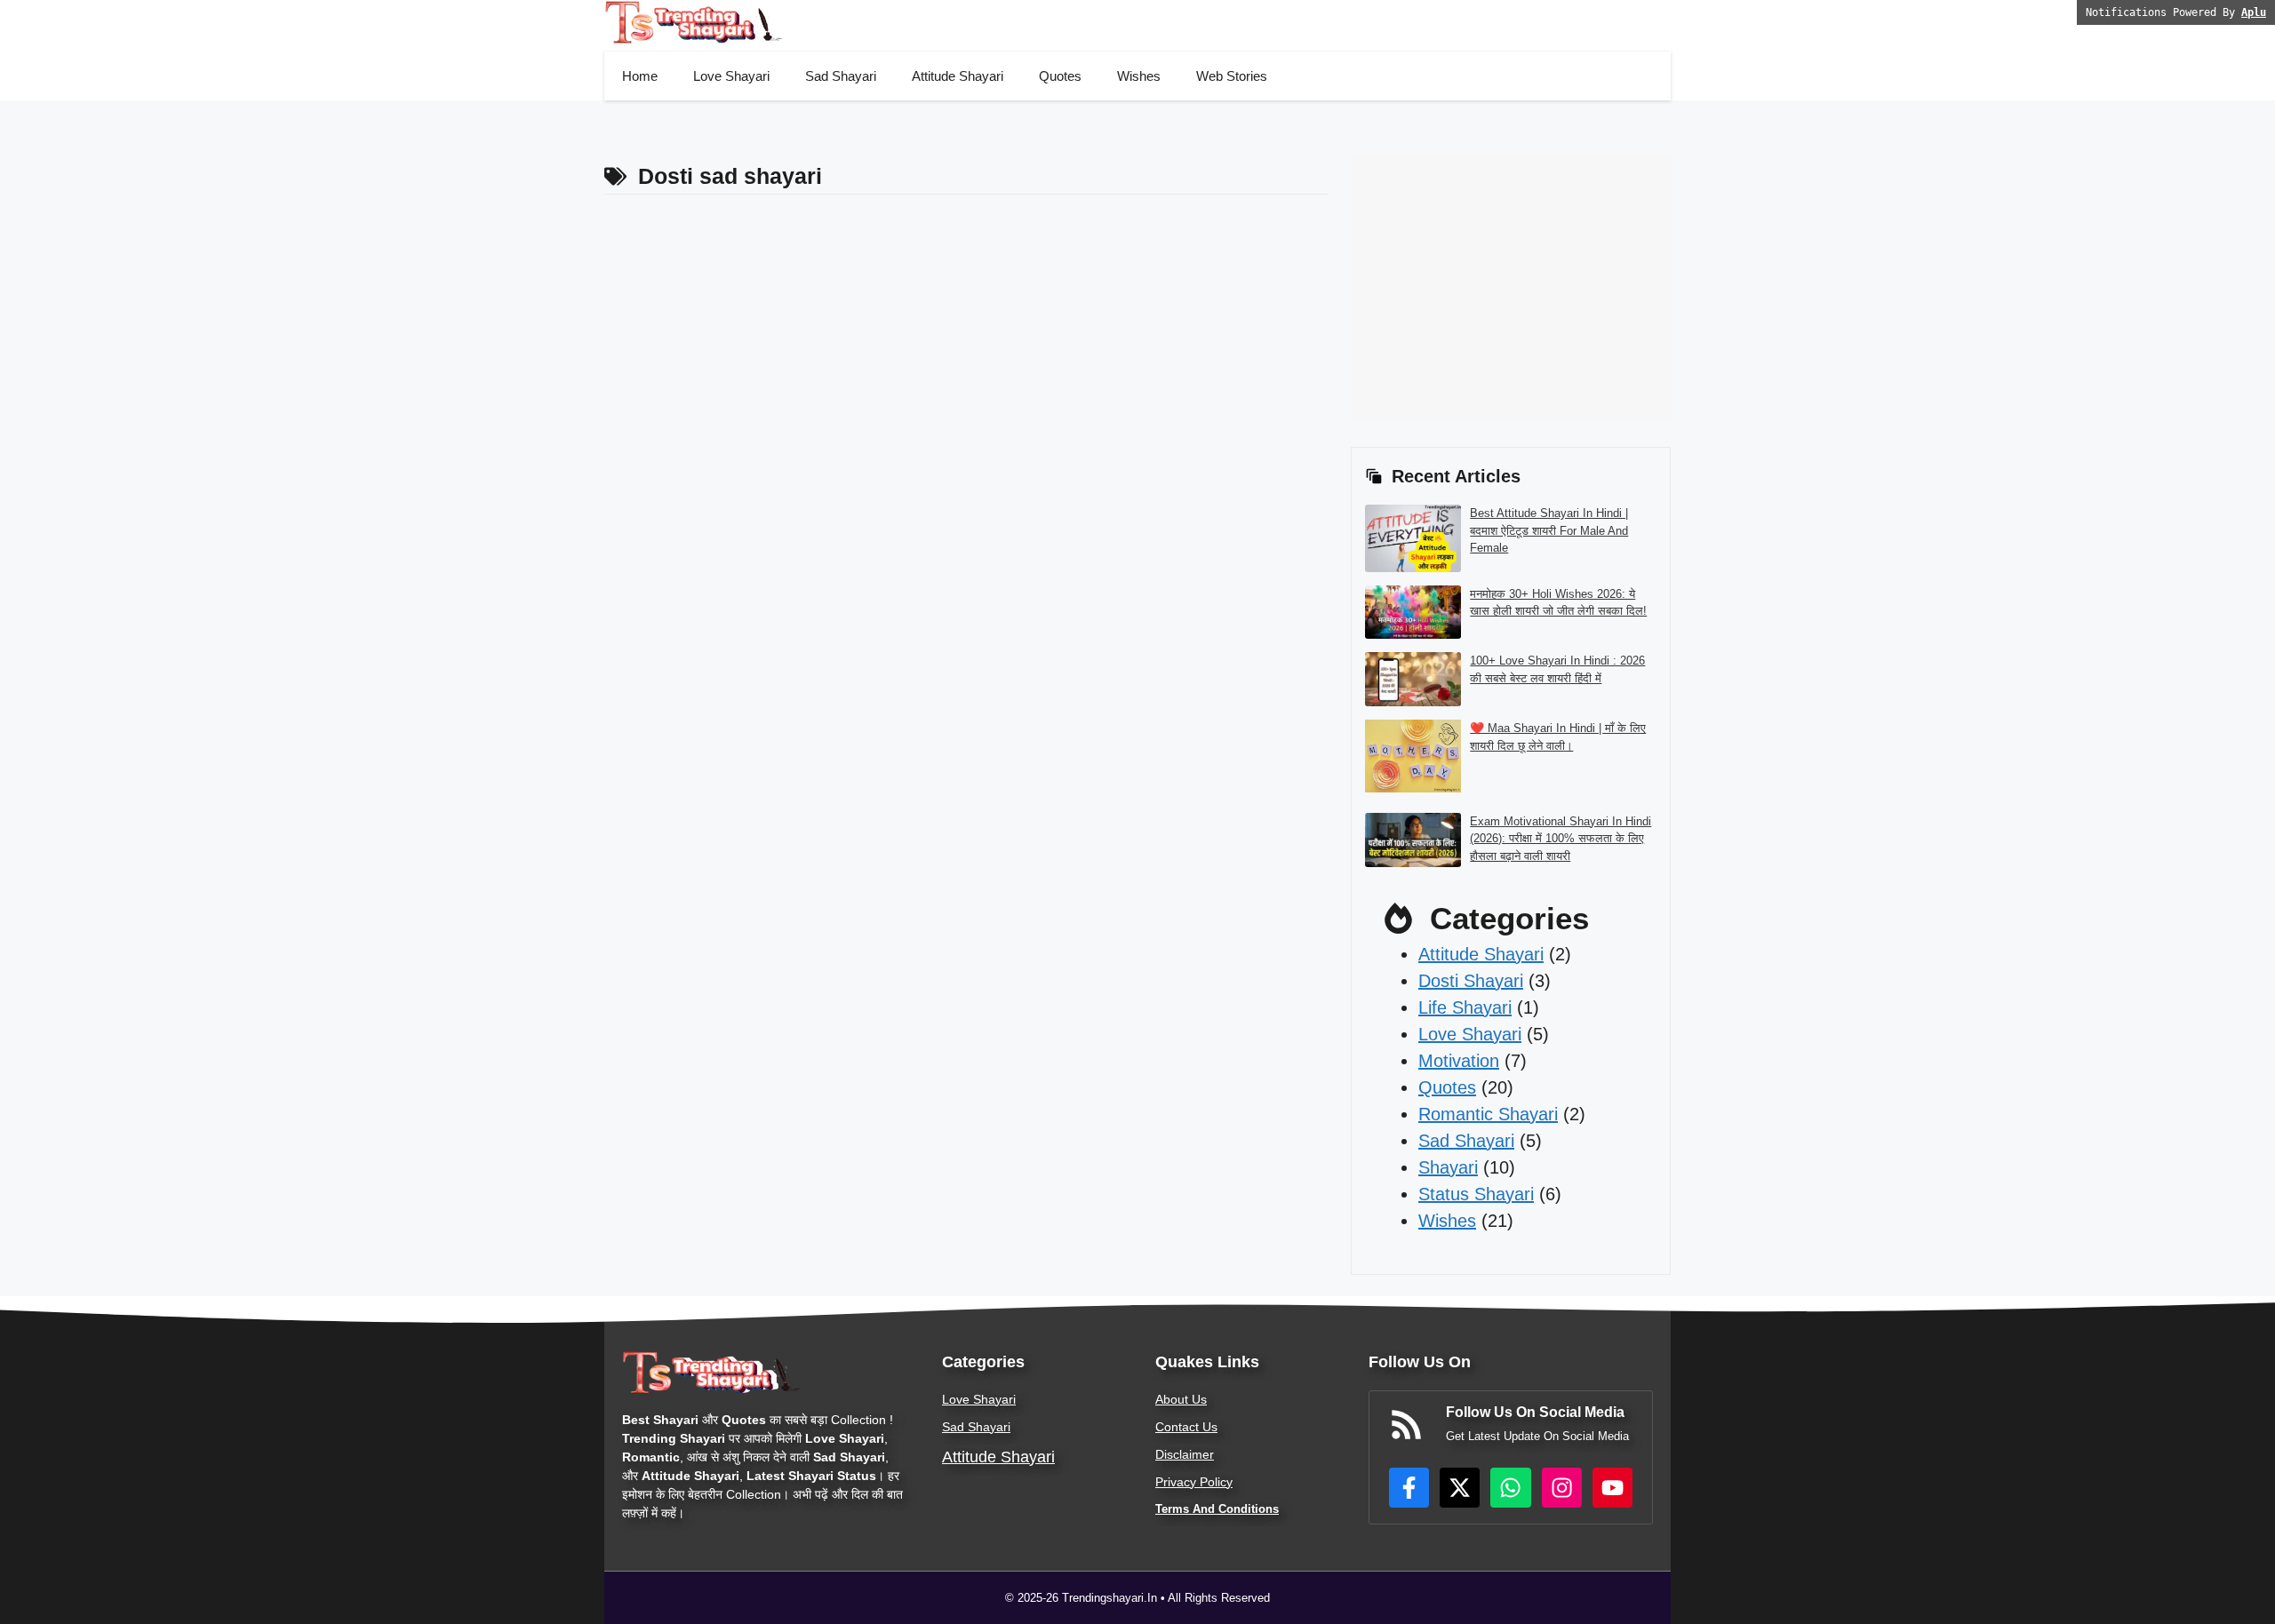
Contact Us (1186, 1427)
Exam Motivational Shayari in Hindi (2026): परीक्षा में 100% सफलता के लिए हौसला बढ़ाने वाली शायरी (1561, 839)
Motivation (1459, 1061)
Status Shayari (1476, 1194)
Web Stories (1232, 76)
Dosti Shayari (1471, 981)
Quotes (1060, 76)
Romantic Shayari (1488, 1114)
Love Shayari (731, 76)
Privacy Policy (1194, 1482)
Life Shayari (1465, 1007)
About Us (1181, 1399)
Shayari (1448, 1167)
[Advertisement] (1674, 194)
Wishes (1139, 76)
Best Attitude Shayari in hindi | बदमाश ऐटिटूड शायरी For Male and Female (1549, 530)
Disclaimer (1185, 1454)
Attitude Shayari (958, 76)
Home (640, 76)
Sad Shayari (841, 76)
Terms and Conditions (1217, 1509)
